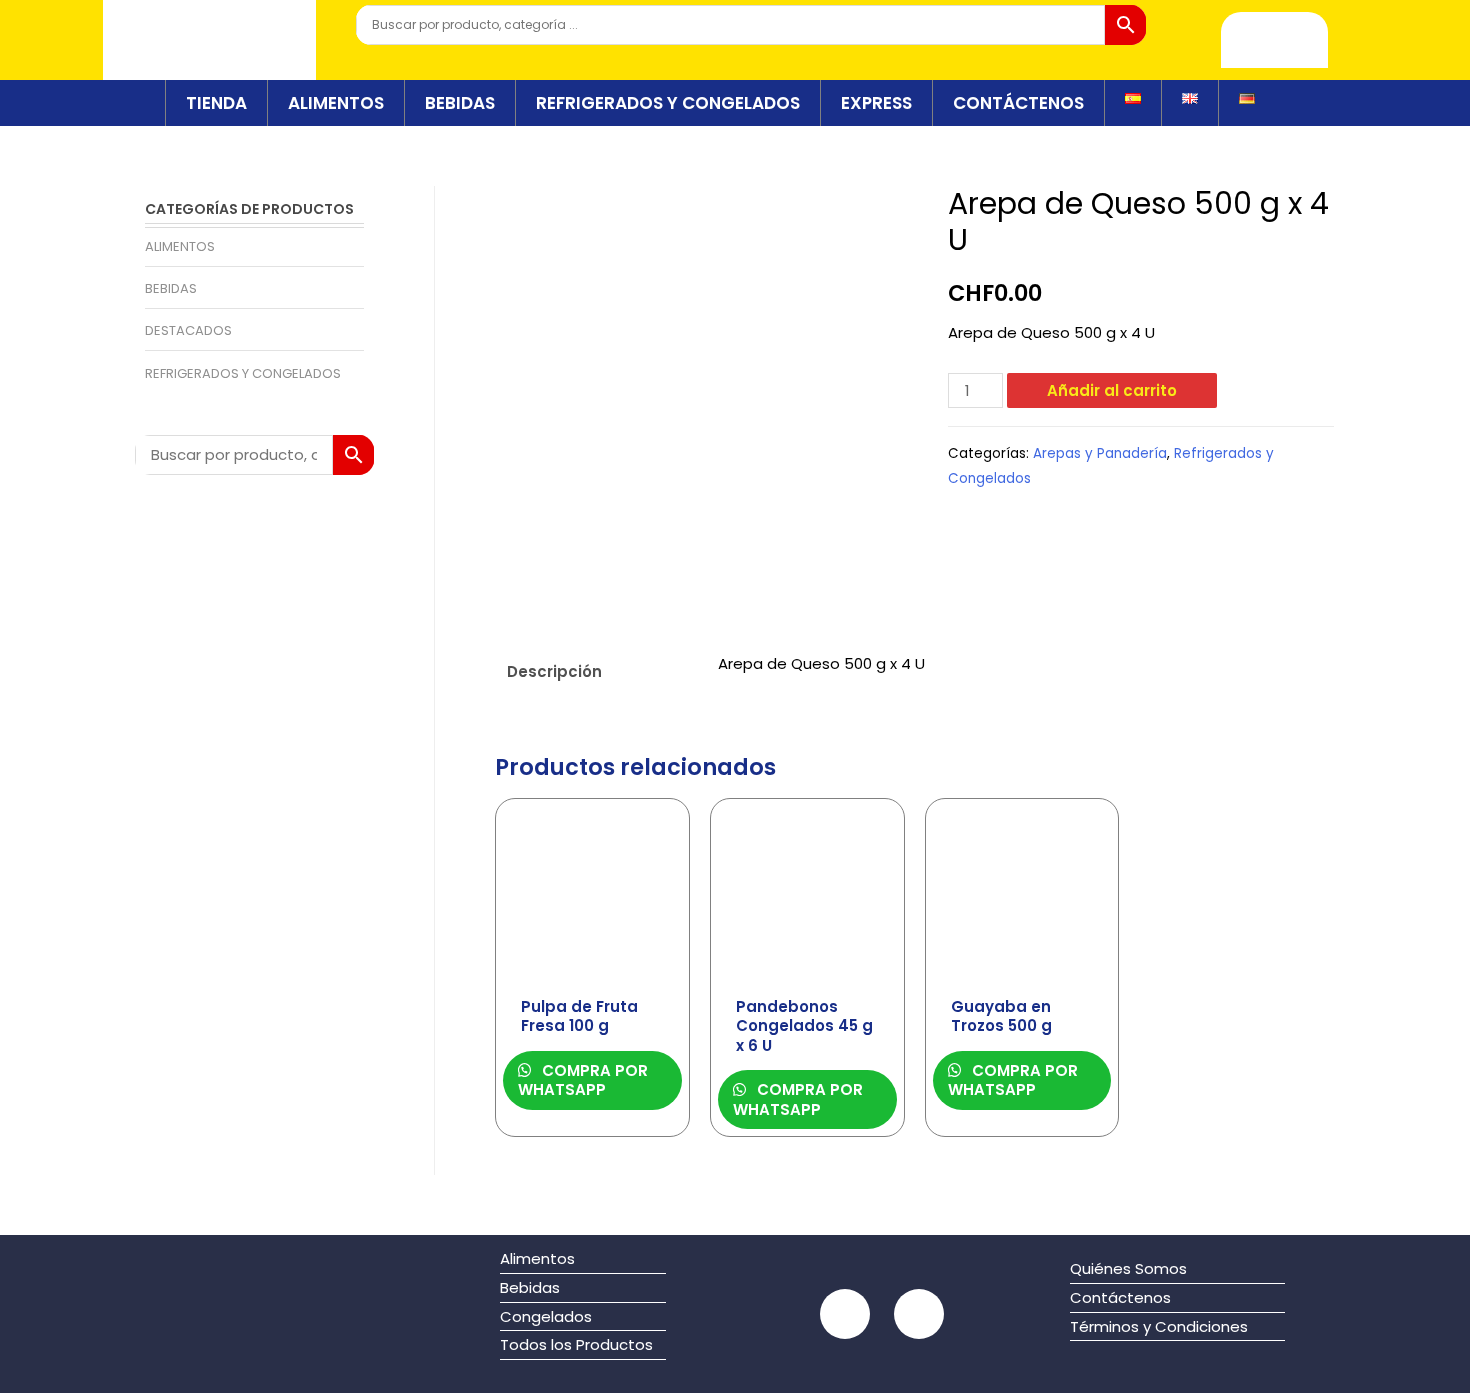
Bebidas (171, 288)
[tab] (595, 671)
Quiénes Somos (1128, 1268)
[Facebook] (845, 1314)
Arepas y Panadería (1100, 453)
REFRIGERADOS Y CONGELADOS (668, 103)
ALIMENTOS (336, 103)
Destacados (188, 330)
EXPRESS (876, 103)
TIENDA (216, 103)
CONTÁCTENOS (1018, 103)
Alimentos (180, 246)
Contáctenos (1120, 1297)
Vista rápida (592, 968)
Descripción (554, 671)
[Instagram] (919, 1314)
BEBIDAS (460, 103)
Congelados (546, 1316)
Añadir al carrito (1112, 390)
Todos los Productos (576, 1344)
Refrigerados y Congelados (243, 373)
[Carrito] (1274, 40)
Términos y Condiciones (1159, 1326)
